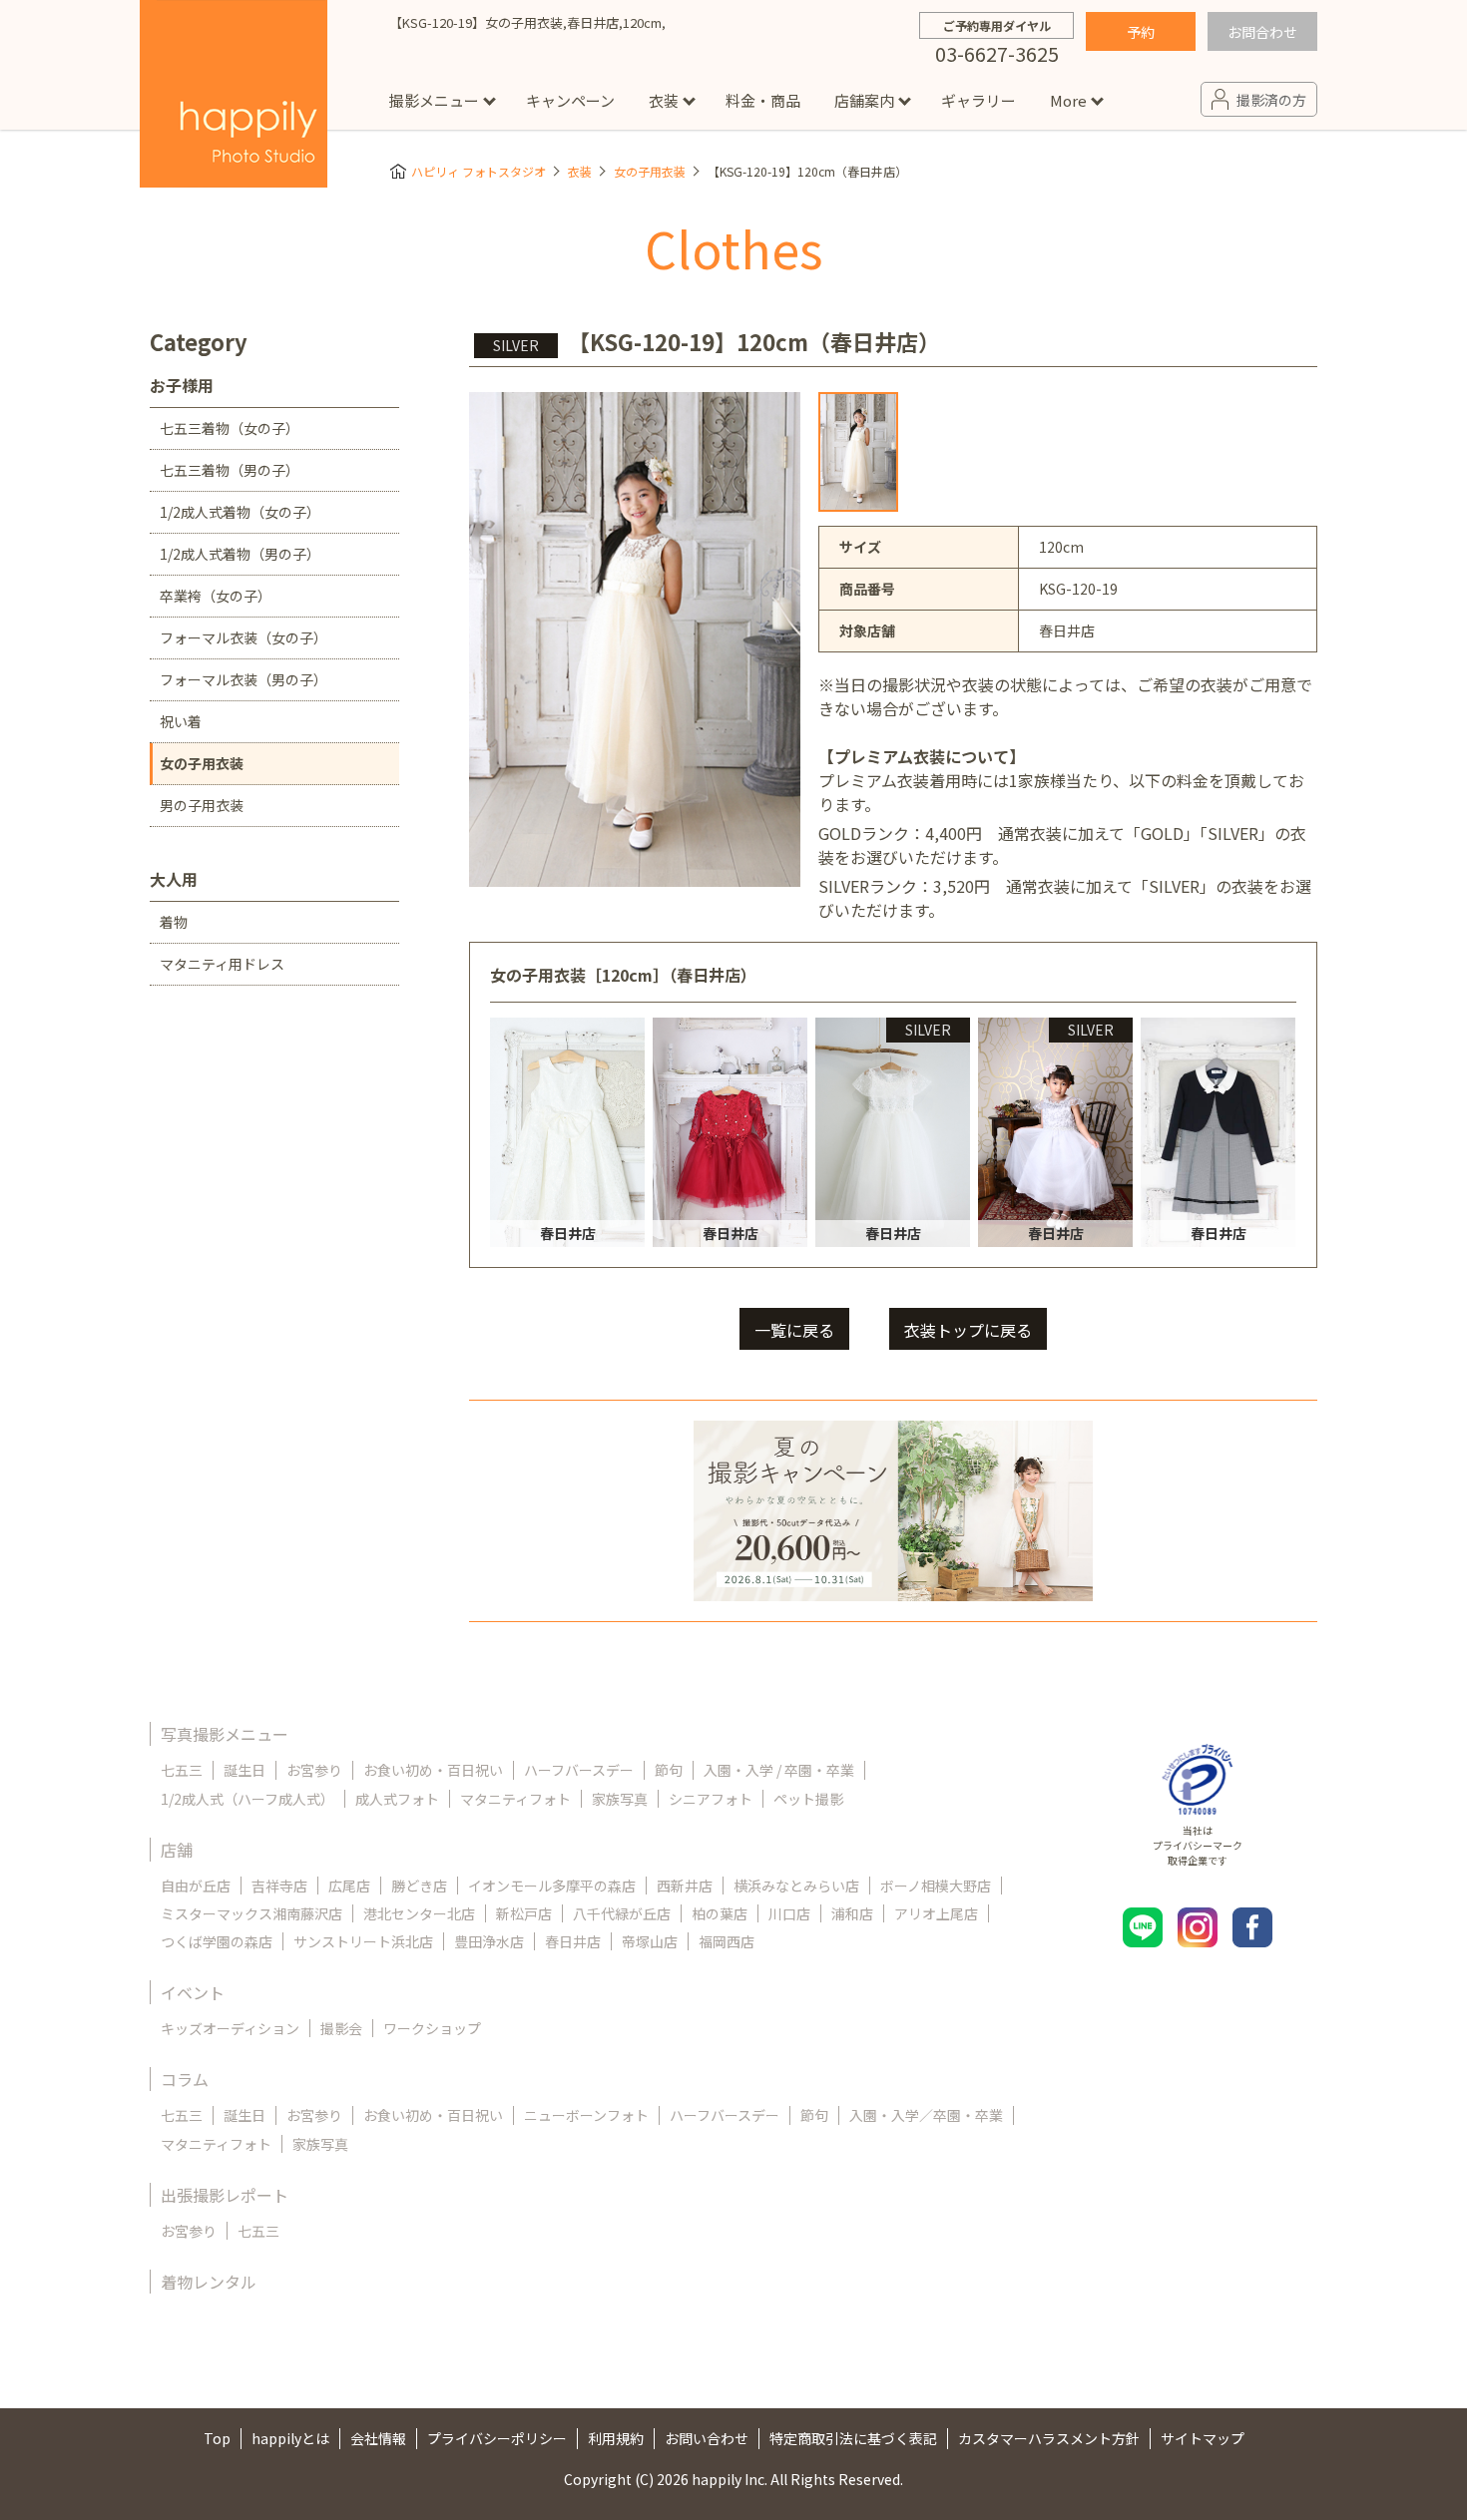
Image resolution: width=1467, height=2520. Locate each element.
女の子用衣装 (650, 171)
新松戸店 (524, 1913)
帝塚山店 (650, 1941)
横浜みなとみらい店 (796, 1886)
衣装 (664, 100)
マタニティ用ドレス (222, 964)
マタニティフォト (515, 1799)
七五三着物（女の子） (230, 428)
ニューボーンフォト (586, 2115)
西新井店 (685, 1886)
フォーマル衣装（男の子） (244, 679)
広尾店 (349, 1886)
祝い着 (181, 721)
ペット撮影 (808, 1799)
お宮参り (314, 1770)
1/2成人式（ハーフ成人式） (247, 1799)
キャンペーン (570, 100)
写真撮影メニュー (225, 1734)
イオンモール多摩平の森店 (552, 1886)
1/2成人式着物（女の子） (240, 512)
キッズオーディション (230, 2028)
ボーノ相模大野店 (936, 1886)
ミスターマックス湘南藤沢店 (251, 1913)
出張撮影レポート (225, 2195)
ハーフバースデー (579, 1770)
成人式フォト (397, 1799)
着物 (174, 922)
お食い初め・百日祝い (433, 1770)
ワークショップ (432, 2028)
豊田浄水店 (489, 1941)
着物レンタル (209, 2282)
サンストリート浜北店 (363, 1941)
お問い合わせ (707, 2438)
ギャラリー (978, 100)
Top (217, 2438)
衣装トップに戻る (968, 1330)
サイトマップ (1203, 2438)
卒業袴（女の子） (216, 596)
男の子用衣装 (202, 805)
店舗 (177, 1850)
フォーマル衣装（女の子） (244, 637)
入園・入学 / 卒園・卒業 (779, 1770)
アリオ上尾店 (936, 1913)
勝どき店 (419, 1886)
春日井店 (573, 1941)
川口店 (789, 1913)
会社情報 (378, 2438)
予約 (1141, 32)
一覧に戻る (794, 1330)
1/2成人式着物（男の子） (240, 554)
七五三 (182, 1770)
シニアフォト (711, 1799)
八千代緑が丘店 (622, 1913)
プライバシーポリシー (497, 2438)
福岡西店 (727, 1941)
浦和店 (852, 1913)
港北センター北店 (419, 1913)
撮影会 (341, 2028)
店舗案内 (864, 100)
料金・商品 (763, 100)
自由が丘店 (196, 1886)
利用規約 (616, 2438)
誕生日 (244, 1770)
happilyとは (290, 2438)
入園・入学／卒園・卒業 (926, 2115)
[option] (858, 452)
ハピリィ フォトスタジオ (479, 171)
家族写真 (620, 1799)
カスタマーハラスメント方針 (1049, 2438)
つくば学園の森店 (217, 1941)
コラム (185, 2079)
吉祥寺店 (279, 1886)
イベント (193, 1992)
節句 (669, 1770)
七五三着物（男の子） (230, 470)
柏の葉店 (720, 1913)
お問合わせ (1262, 32)
